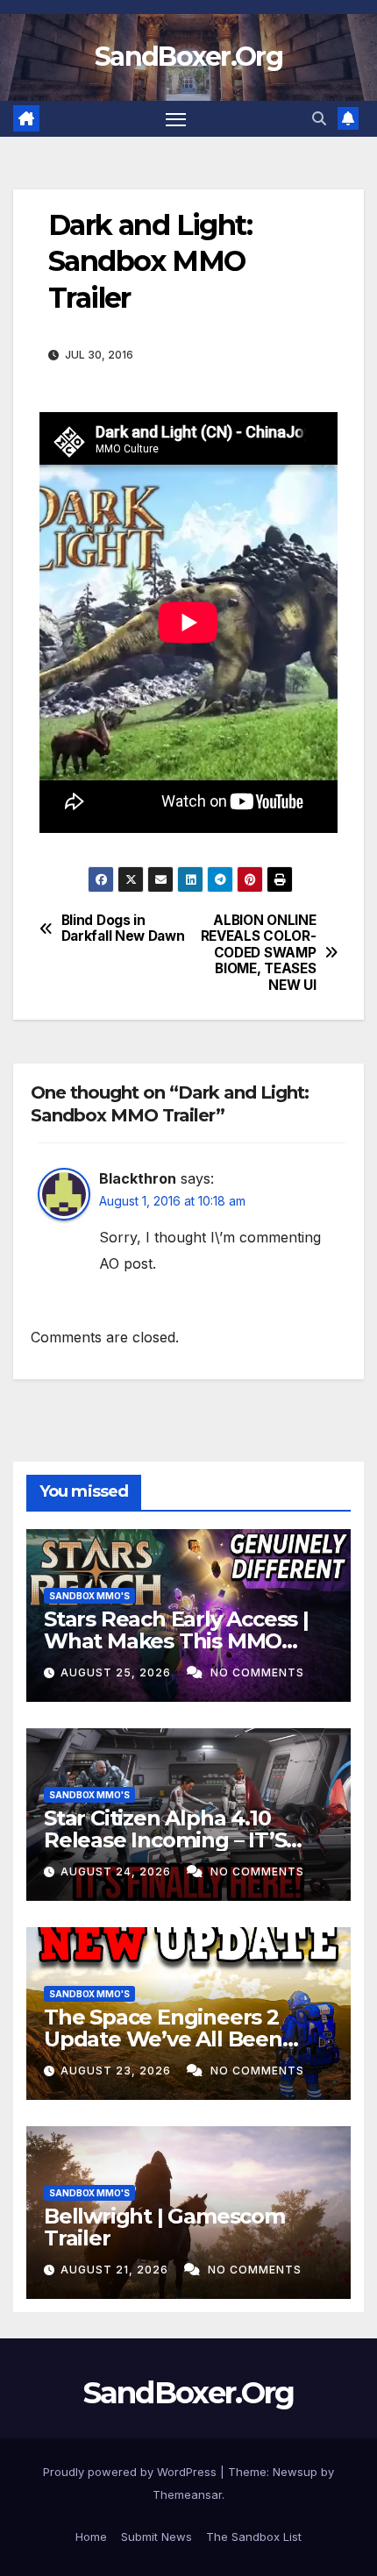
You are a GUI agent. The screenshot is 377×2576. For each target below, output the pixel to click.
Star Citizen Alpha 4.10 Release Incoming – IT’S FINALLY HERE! (165, 1840)
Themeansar (187, 2494)
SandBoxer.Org (188, 57)
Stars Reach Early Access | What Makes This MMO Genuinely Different (176, 1641)
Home (91, 2537)
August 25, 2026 (117, 1672)
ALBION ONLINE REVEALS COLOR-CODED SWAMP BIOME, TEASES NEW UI (259, 953)
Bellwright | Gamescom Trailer (164, 2227)
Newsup (295, 2472)
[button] (319, 118)
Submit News (156, 2537)
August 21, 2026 (116, 2270)
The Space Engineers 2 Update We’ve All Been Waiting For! (163, 2039)
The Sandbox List (254, 2537)
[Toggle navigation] (176, 119)
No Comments (257, 1672)
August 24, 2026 (117, 1872)
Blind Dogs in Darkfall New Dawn (123, 929)
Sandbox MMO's (89, 1596)
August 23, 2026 (117, 2071)
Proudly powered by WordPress (132, 2472)
